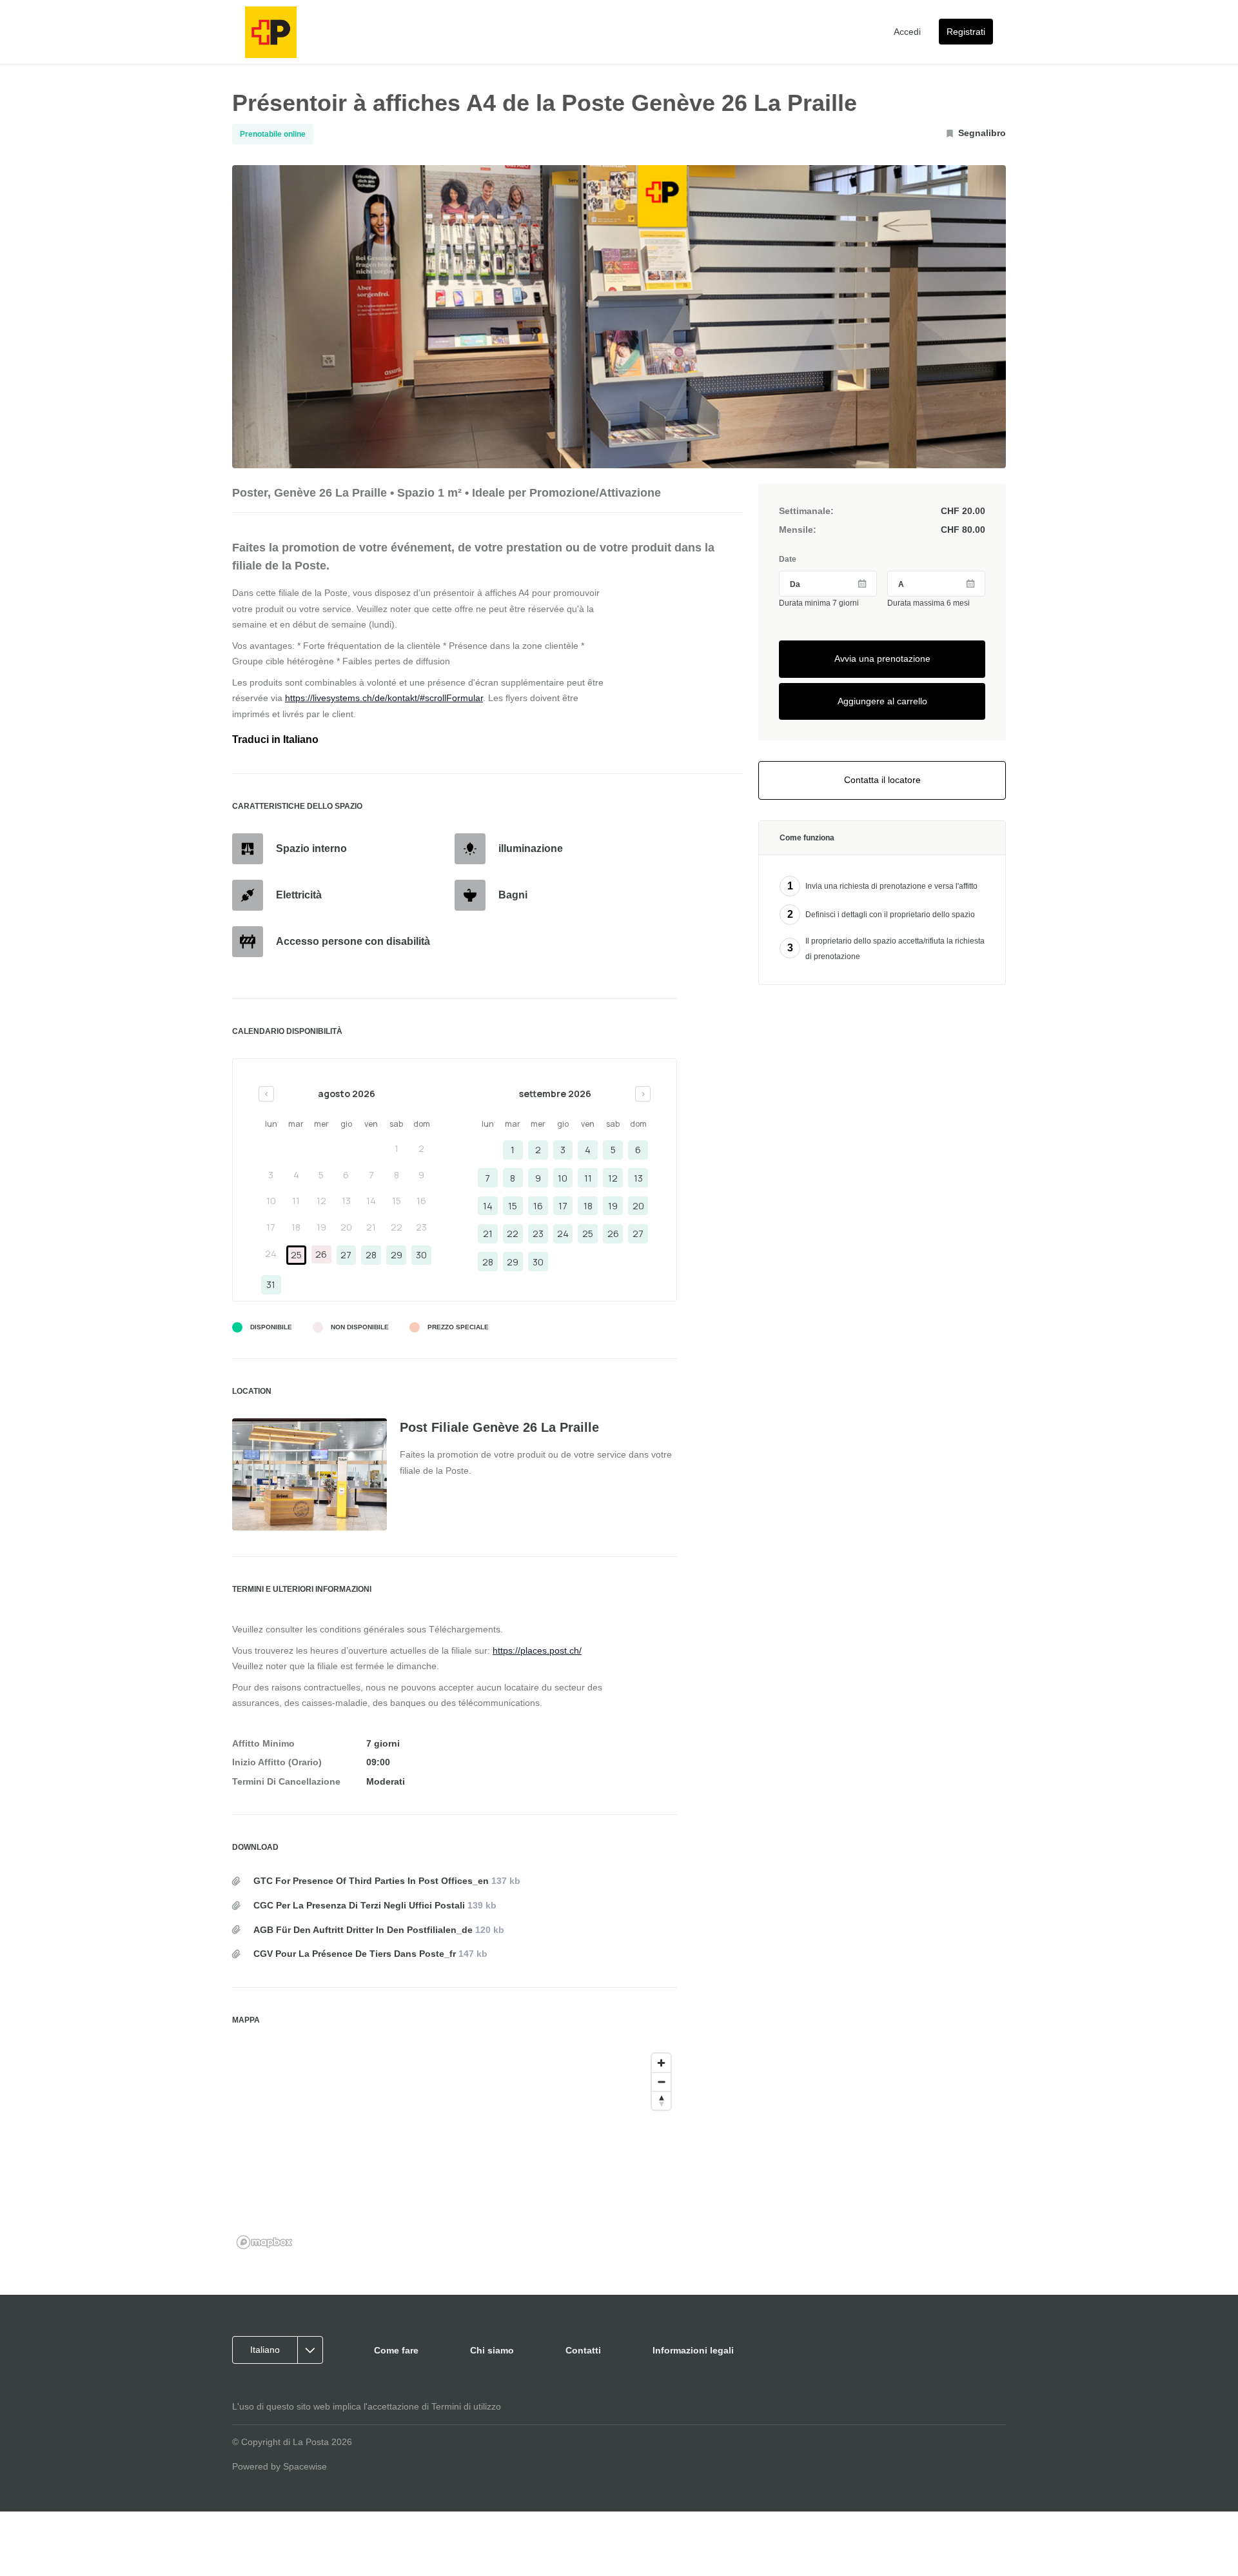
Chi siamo (492, 2350)
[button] (282, 2350)
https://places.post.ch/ (537, 1650)
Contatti (583, 2350)
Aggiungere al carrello (882, 701)
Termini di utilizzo (466, 2406)
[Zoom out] (661, 2082)
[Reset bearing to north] (661, 2100)
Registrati (966, 32)
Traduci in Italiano (275, 739)
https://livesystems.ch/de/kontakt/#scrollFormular (384, 698)
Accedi (907, 32)
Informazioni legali (693, 2350)
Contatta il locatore (882, 780)
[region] (455, 2150)
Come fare (396, 2350)
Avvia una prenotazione (882, 659)
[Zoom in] (661, 2063)
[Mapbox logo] (264, 2242)
